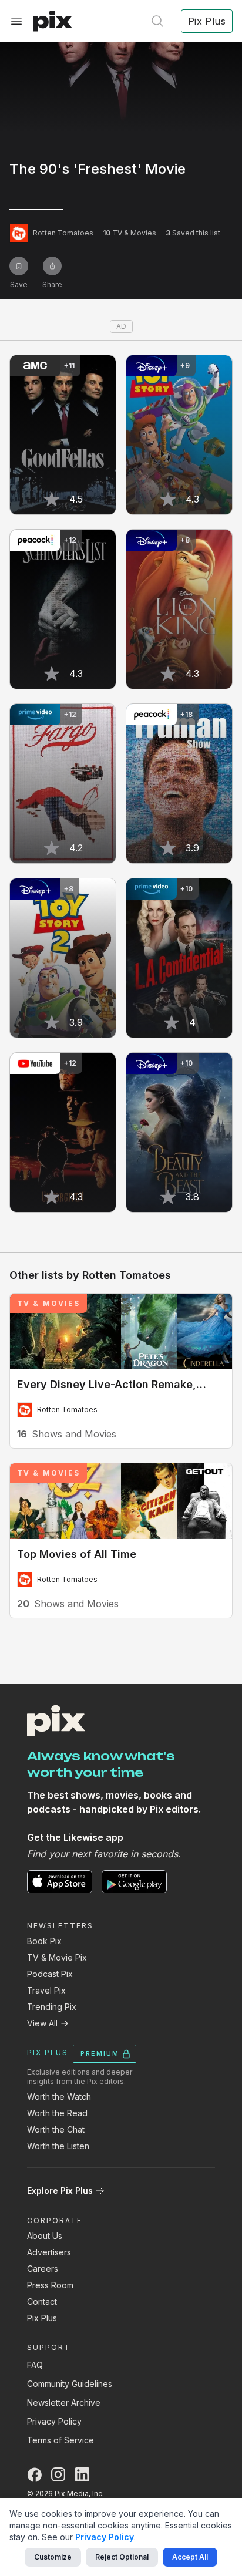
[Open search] (157, 21)
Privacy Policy (54, 2421)
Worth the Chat (56, 2129)
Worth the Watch (59, 2097)
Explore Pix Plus (60, 2191)
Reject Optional (122, 2557)
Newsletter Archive (64, 2402)
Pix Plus (42, 2318)
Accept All (190, 2557)
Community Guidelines (70, 2384)
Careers (43, 2269)
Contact (42, 2301)
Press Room (50, 2285)
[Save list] (19, 266)
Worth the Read (57, 2113)
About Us (45, 2236)
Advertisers (49, 2252)
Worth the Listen (58, 2146)
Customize (53, 2557)
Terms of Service (60, 2440)
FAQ (35, 2365)
